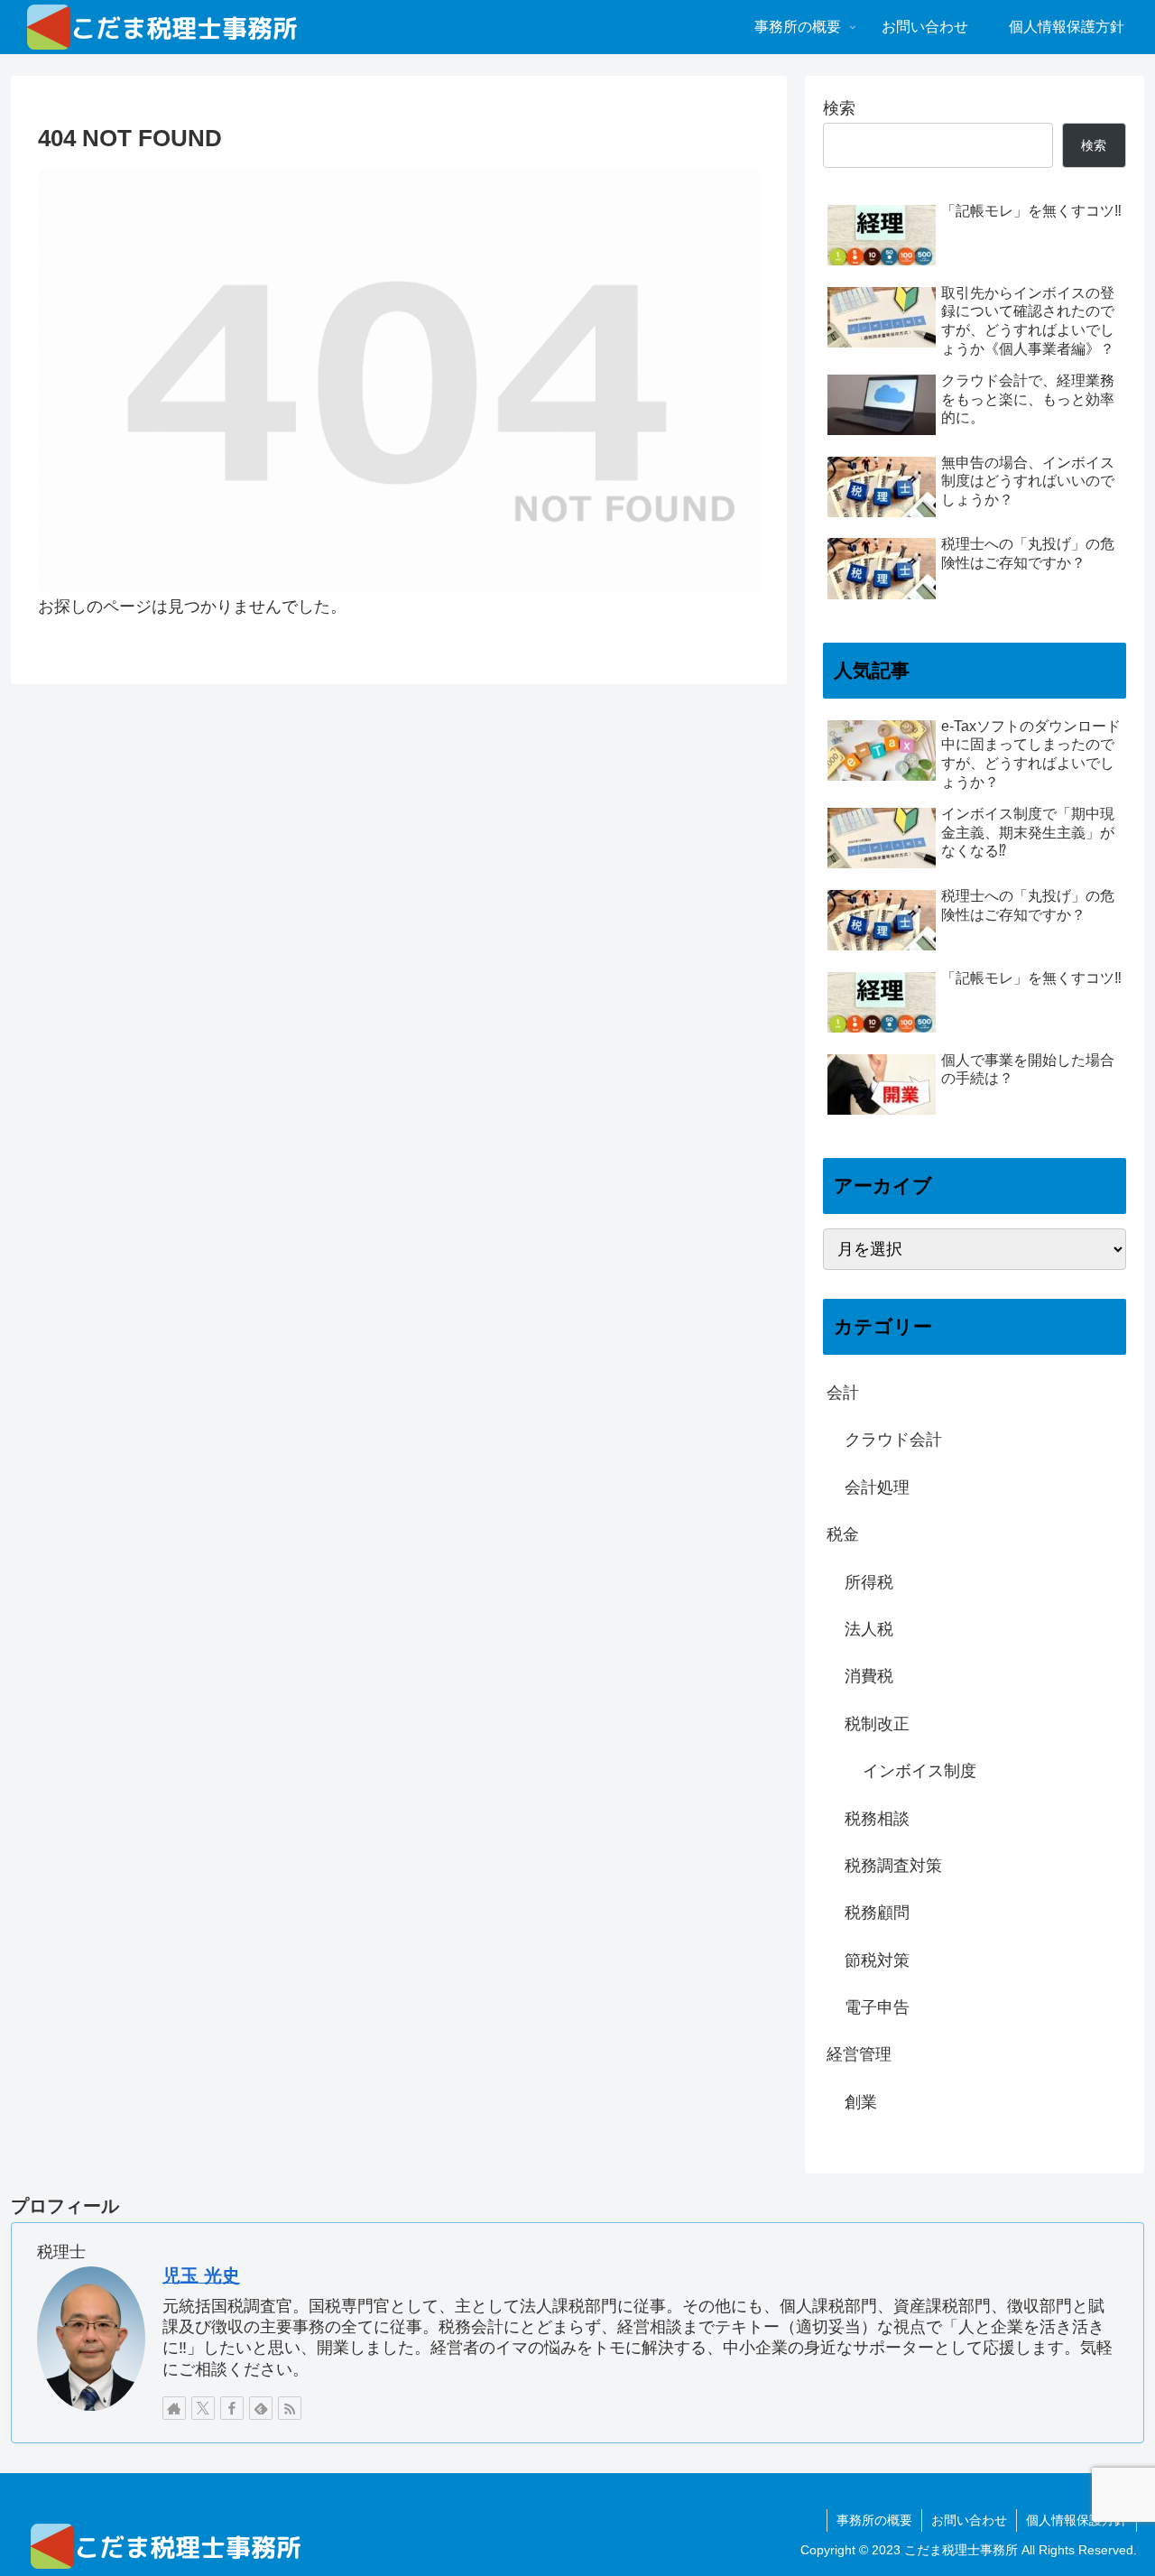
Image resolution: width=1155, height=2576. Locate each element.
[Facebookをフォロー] (232, 2408)
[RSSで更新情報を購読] (290, 2408)
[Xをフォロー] (203, 2408)
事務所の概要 (874, 2520)
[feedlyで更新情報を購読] (261, 2408)
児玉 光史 (201, 2275)
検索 (839, 108)
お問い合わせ (969, 2520)
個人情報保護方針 (1076, 2520)
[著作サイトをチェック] (174, 2408)
